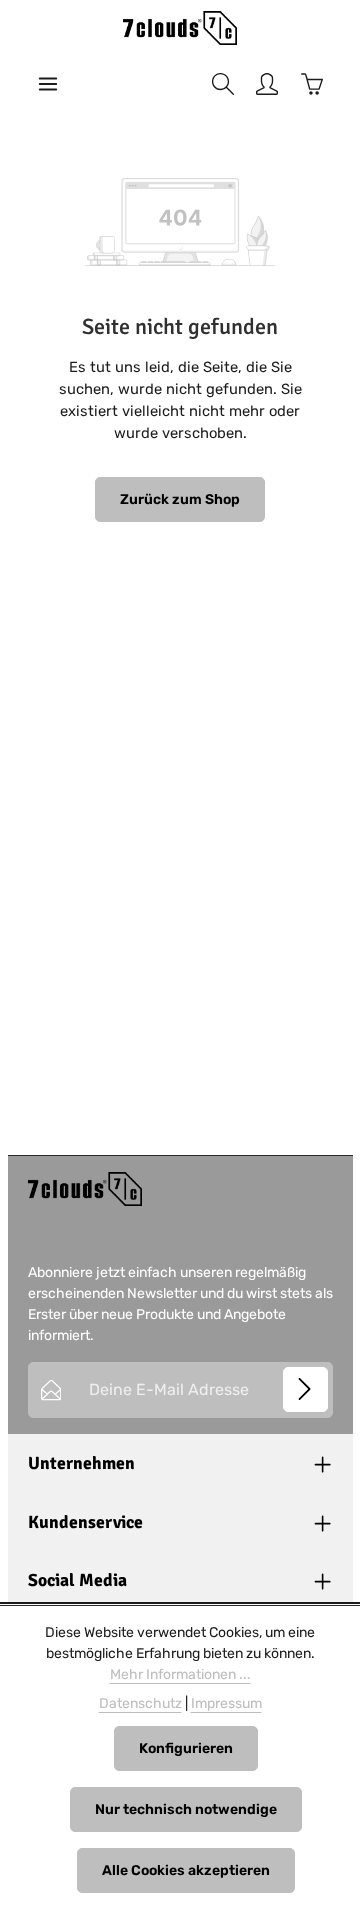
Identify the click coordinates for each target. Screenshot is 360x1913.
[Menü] (48, 84)
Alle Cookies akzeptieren (186, 1870)
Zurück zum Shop (180, 499)
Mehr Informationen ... (180, 1674)
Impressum (226, 1703)
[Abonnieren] (305, 1389)
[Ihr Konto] (267, 84)
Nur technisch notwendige (186, 1809)
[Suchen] (223, 84)
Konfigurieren (186, 1748)
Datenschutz (140, 1703)
